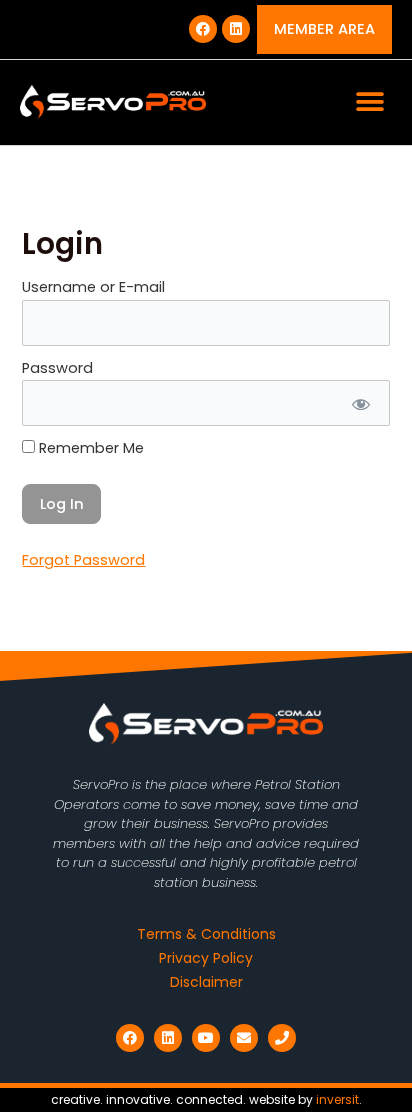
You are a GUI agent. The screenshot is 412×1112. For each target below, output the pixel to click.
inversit (337, 1099)
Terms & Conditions (206, 934)
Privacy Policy (206, 958)
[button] (369, 102)
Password (57, 368)
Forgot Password (83, 560)
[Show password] (359, 403)
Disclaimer (206, 982)
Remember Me (89, 448)
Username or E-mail (93, 287)
